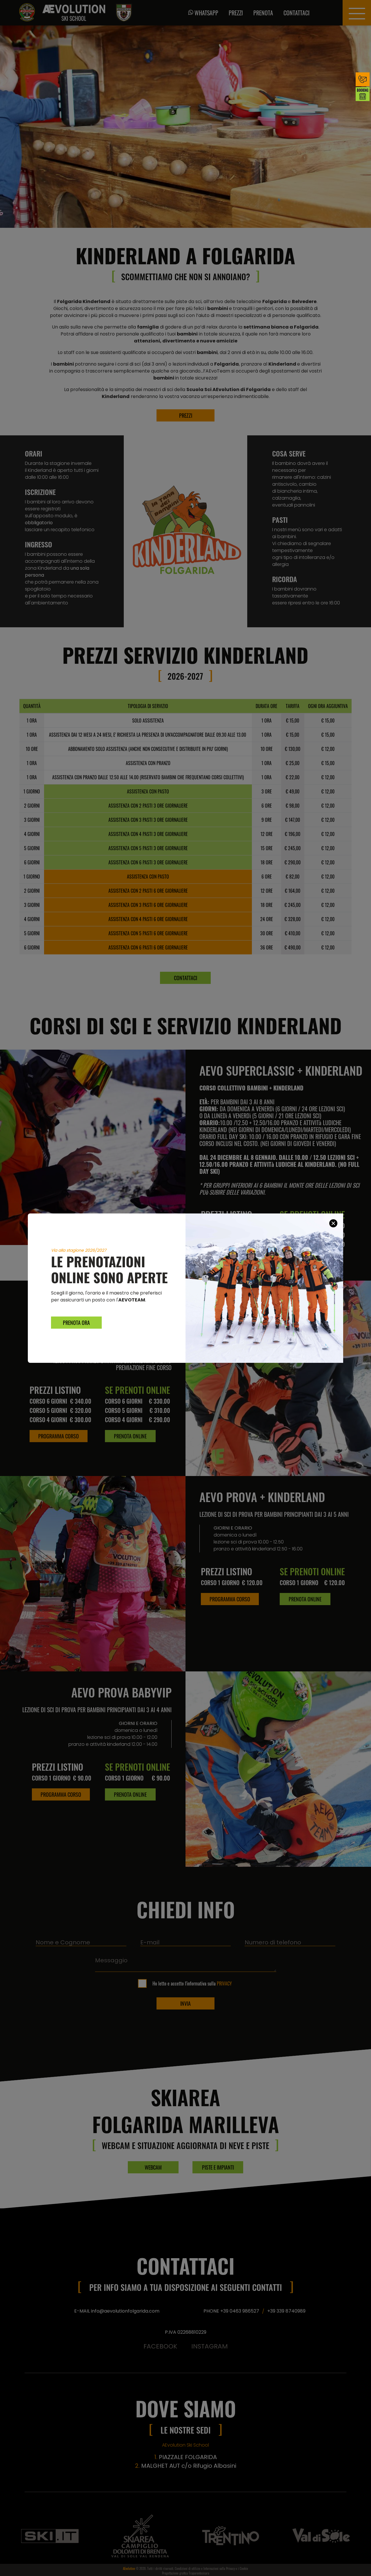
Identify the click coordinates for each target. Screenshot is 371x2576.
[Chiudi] (333, 1223)
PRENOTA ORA (76, 1323)
